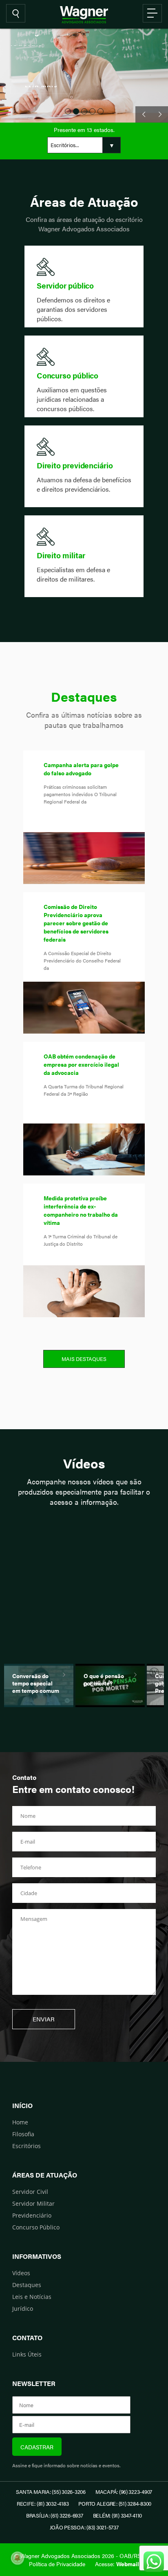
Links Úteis (27, 2354)
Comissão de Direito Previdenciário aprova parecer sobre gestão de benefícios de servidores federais (76, 923)
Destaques (27, 2285)
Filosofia (23, 2134)
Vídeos (21, 2273)
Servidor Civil (30, 2192)
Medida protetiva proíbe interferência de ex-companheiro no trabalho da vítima (81, 1210)
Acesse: (117, 2564)
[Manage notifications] (18, 2558)
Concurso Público (36, 2227)
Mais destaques (84, 1359)
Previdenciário (32, 2215)
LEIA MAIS (41, 93)
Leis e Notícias (32, 2297)
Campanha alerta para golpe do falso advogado (81, 769)
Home (20, 2122)
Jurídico (23, 2309)
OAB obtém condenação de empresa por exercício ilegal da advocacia (81, 1064)
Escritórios (27, 2146)
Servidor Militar (33, 2203)
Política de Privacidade (57, 2564)
